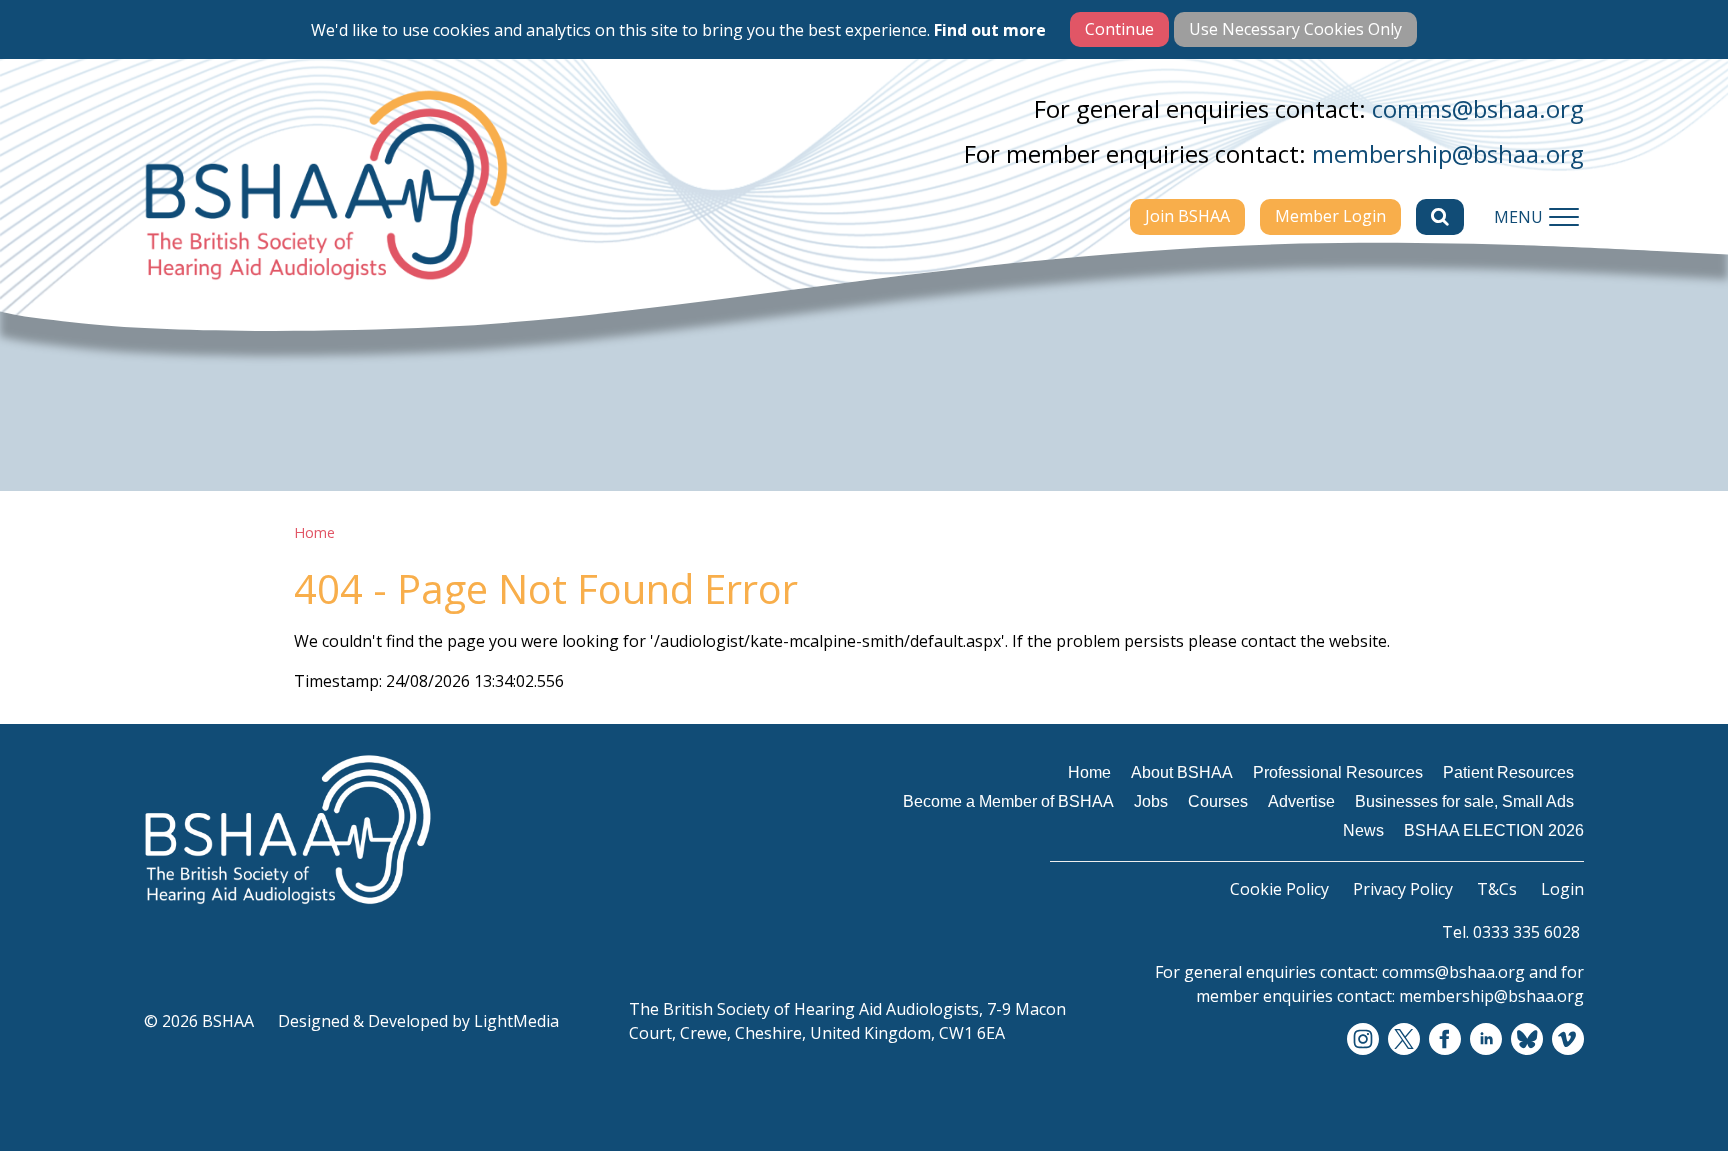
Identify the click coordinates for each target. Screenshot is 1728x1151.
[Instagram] (1363, 1040)
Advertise (1301, 801)
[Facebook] (1445, 1040)
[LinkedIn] (1486, 1040)
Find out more (990, 30)
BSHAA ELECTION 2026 (1494, 830)
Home (314, 532)
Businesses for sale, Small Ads (1464, 801)
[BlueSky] (1527, 1040)
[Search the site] (1440, 217)
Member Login (1330, 216)
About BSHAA (1182, 772)
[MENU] (1564, 217)
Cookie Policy (1279, 889)
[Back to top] (1668, 1091)
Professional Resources (1338, 772)
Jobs (1151, 801)
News (1363, 830)
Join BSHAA (1187, 216)
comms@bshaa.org (1478, 108)
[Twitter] (1404, 1040)
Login (1562, 889)
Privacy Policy (1403, 889)
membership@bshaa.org (1448, 153)
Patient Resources (1508, 772)
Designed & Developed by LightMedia (418, 1021)
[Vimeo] (1568, 1040)
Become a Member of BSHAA (1008, 801)
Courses (1218, 801)
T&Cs (1497, 889)
